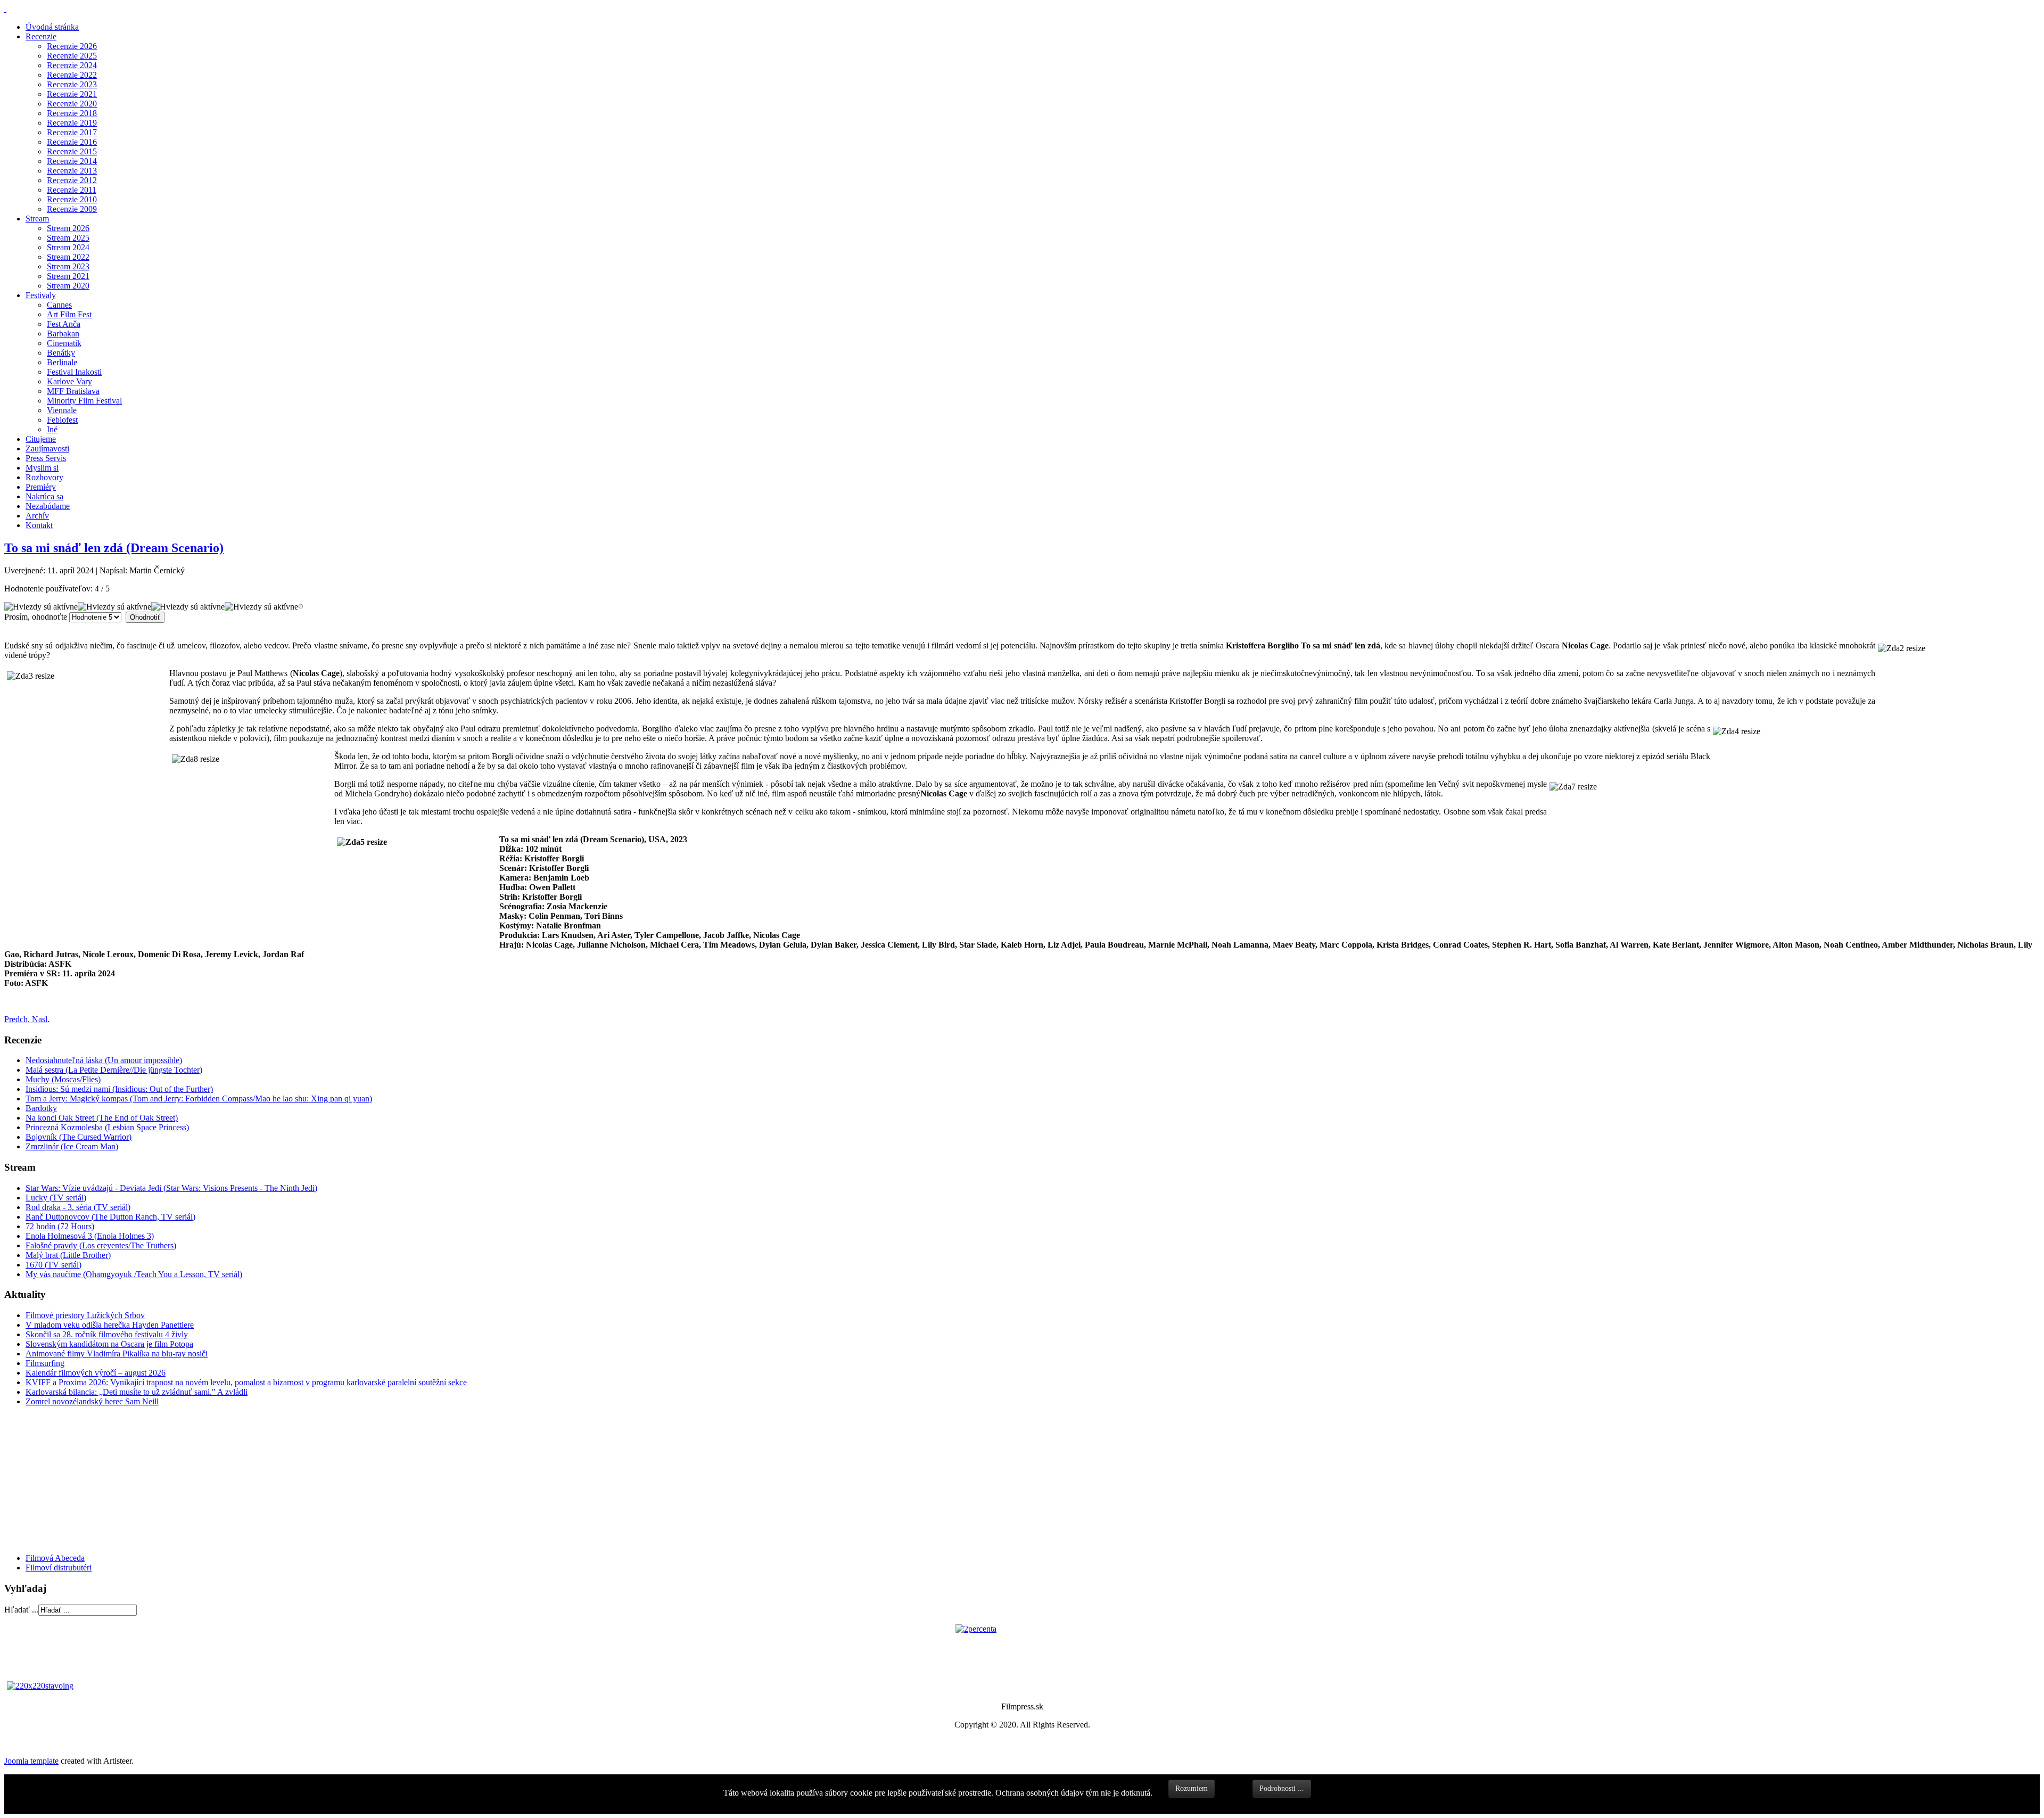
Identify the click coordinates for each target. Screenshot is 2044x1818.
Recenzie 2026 (72, 46)
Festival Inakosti (74, 372)
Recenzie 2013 (72, 171)
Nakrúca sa (44, 496)
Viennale (62, 410)
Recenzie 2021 (72, 94)
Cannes (59, 305)
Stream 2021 (68, 276)
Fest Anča (64, 324)
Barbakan (63, 334)
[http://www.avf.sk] (5, 9)
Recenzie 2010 (72, 199)
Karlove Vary (69, 381)
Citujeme (41, 439)
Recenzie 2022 (72, 75)
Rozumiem (1192, 1788)
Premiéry (41, 487)
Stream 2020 (68, 286)
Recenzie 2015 (72, 151)
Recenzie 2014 (72, 161)
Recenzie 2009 (72, 209)
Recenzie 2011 (72, 190)
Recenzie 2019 (72, 123)
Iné (52, 429)
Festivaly (41, 295)
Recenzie (41, 36)
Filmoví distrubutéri (59, 1568)
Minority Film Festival (84, 401)
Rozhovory (44, 477)
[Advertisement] (68, 1479)
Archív (37, 516)
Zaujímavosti (47, 449)
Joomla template (31, 1761)
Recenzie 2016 (72, 142)
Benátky (61, 353)
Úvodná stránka (52, 27)
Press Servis (46, 458)
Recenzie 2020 (72, 104)
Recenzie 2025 (72, 56)
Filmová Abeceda (55, 1558)
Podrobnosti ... (1282, 1788)
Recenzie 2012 (72, 180)
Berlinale (62, 362)
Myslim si (42, 468)
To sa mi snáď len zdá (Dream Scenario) (114, 548)
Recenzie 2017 (72, 132)
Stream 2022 (68, 257)
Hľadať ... (21, 1610)
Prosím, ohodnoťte (36, 617)
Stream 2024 (68, 247)
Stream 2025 (68, 238)
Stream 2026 (68, 228)
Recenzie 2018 (72, 113)
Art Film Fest (69, 314)
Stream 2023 (68, 266)
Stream (37, 219)
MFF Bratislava (73, 391)
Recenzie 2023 (72, 84)
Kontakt (39, 525)
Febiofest (62, 420)
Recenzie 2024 (72, 65)
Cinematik (64, 343)
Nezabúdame (48, 506)
